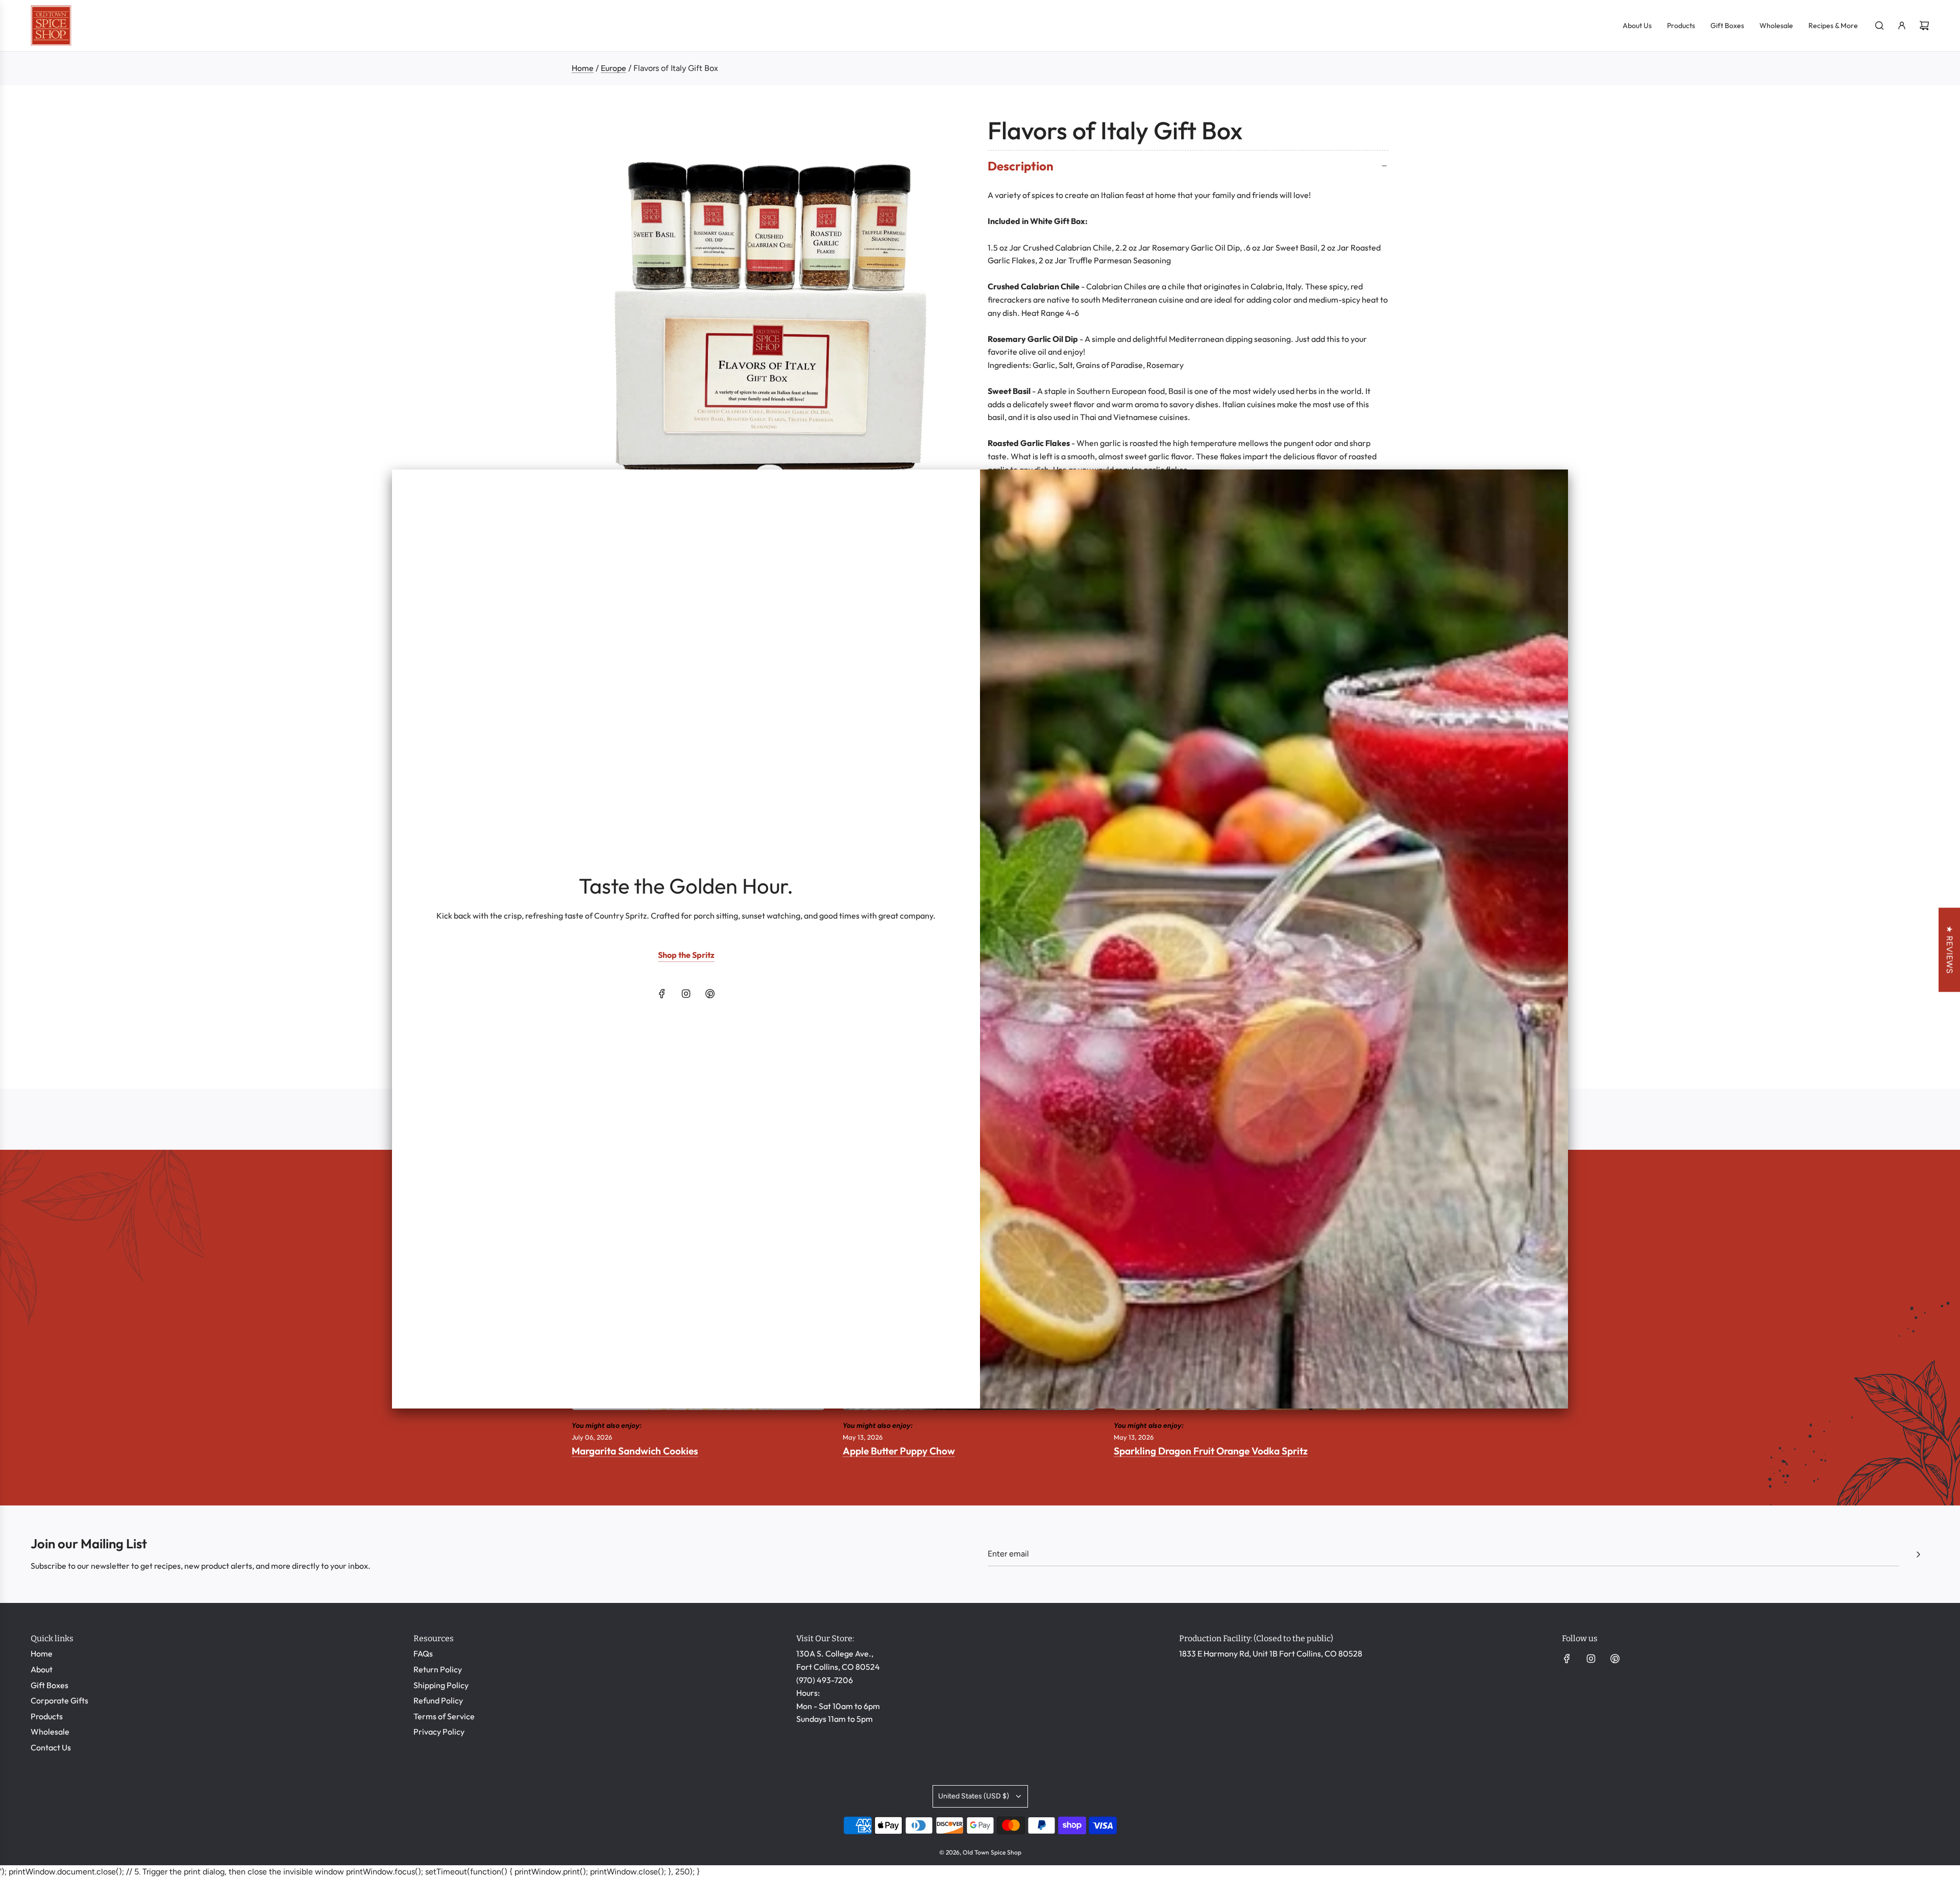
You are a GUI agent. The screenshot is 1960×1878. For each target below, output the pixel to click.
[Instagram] (686, 994)
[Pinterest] (710, 994)
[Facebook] (662, 994)
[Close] (1549, 487)
